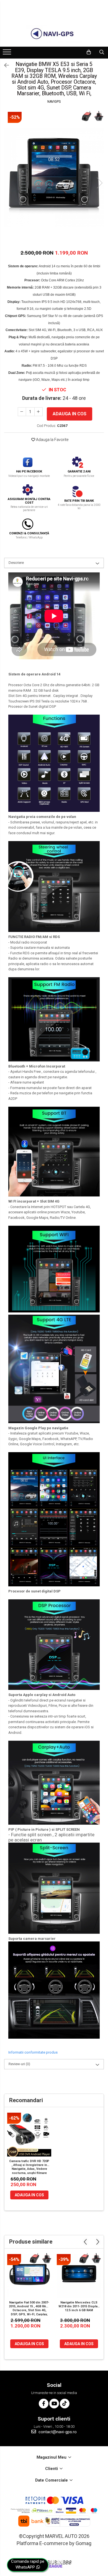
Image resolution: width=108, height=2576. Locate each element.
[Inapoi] (4, 65)
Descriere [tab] (16, 563)
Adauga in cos (70, 414)
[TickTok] (65, 2404)
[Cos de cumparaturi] (89, 52)
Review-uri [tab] (19, 2064)
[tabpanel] (54, 177)
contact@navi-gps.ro (57, 2432)
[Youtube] (54, 2404)
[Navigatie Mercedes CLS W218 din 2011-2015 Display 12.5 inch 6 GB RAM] (79, 2276)
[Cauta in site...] (102, 52)
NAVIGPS (54, 102)
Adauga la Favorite (52, 440)
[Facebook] (44, 2404)
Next (99, 183)
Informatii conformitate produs (33, 2052)
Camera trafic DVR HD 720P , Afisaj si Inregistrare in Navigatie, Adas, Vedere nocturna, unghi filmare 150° (29, 2167)
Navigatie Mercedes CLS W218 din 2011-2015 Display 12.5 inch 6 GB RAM (79, 2306)
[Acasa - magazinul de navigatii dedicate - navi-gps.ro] (54, 34)
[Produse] (8, 54)
